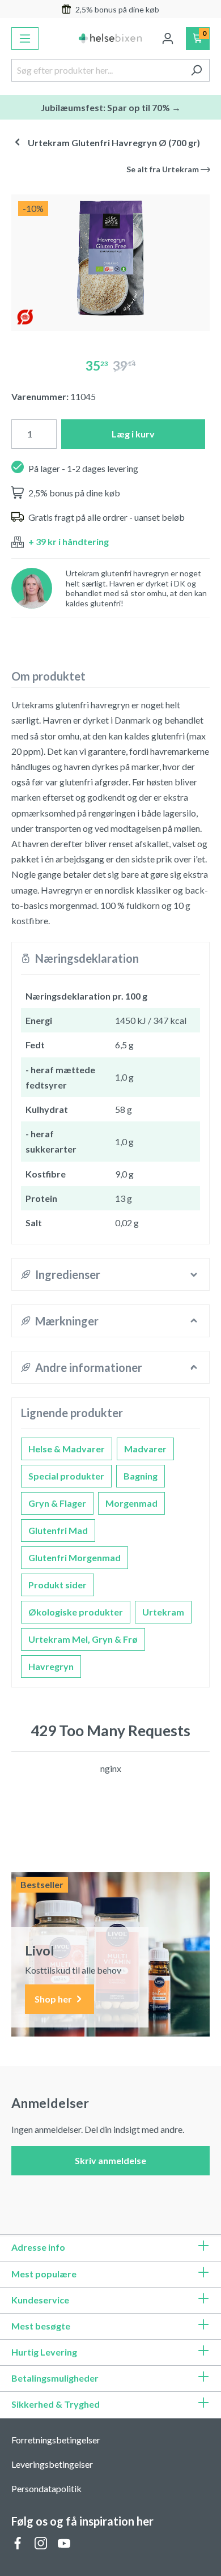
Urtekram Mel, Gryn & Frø (83, 1639)
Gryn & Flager (57, 1503)
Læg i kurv (133, 434)
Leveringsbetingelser (52, 2464)
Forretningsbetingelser (56, 2440)
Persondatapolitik (46, 2488)
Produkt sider (58, 1585)
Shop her (54, 1999)
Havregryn (51, 1666)
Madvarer (145, 1449)
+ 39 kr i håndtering (69, 541)
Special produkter (66, 1476)
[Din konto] (168, 39)
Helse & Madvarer (67, 1449)
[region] (110, 258)
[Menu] (25, 39)
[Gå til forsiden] (111, 39)
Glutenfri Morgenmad (75, 1557)
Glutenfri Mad (58, 1530)
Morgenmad (131, 1503)
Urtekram (163, 1612)
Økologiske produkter (76, 1612)
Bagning (141, 1476)
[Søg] (196, 70)
